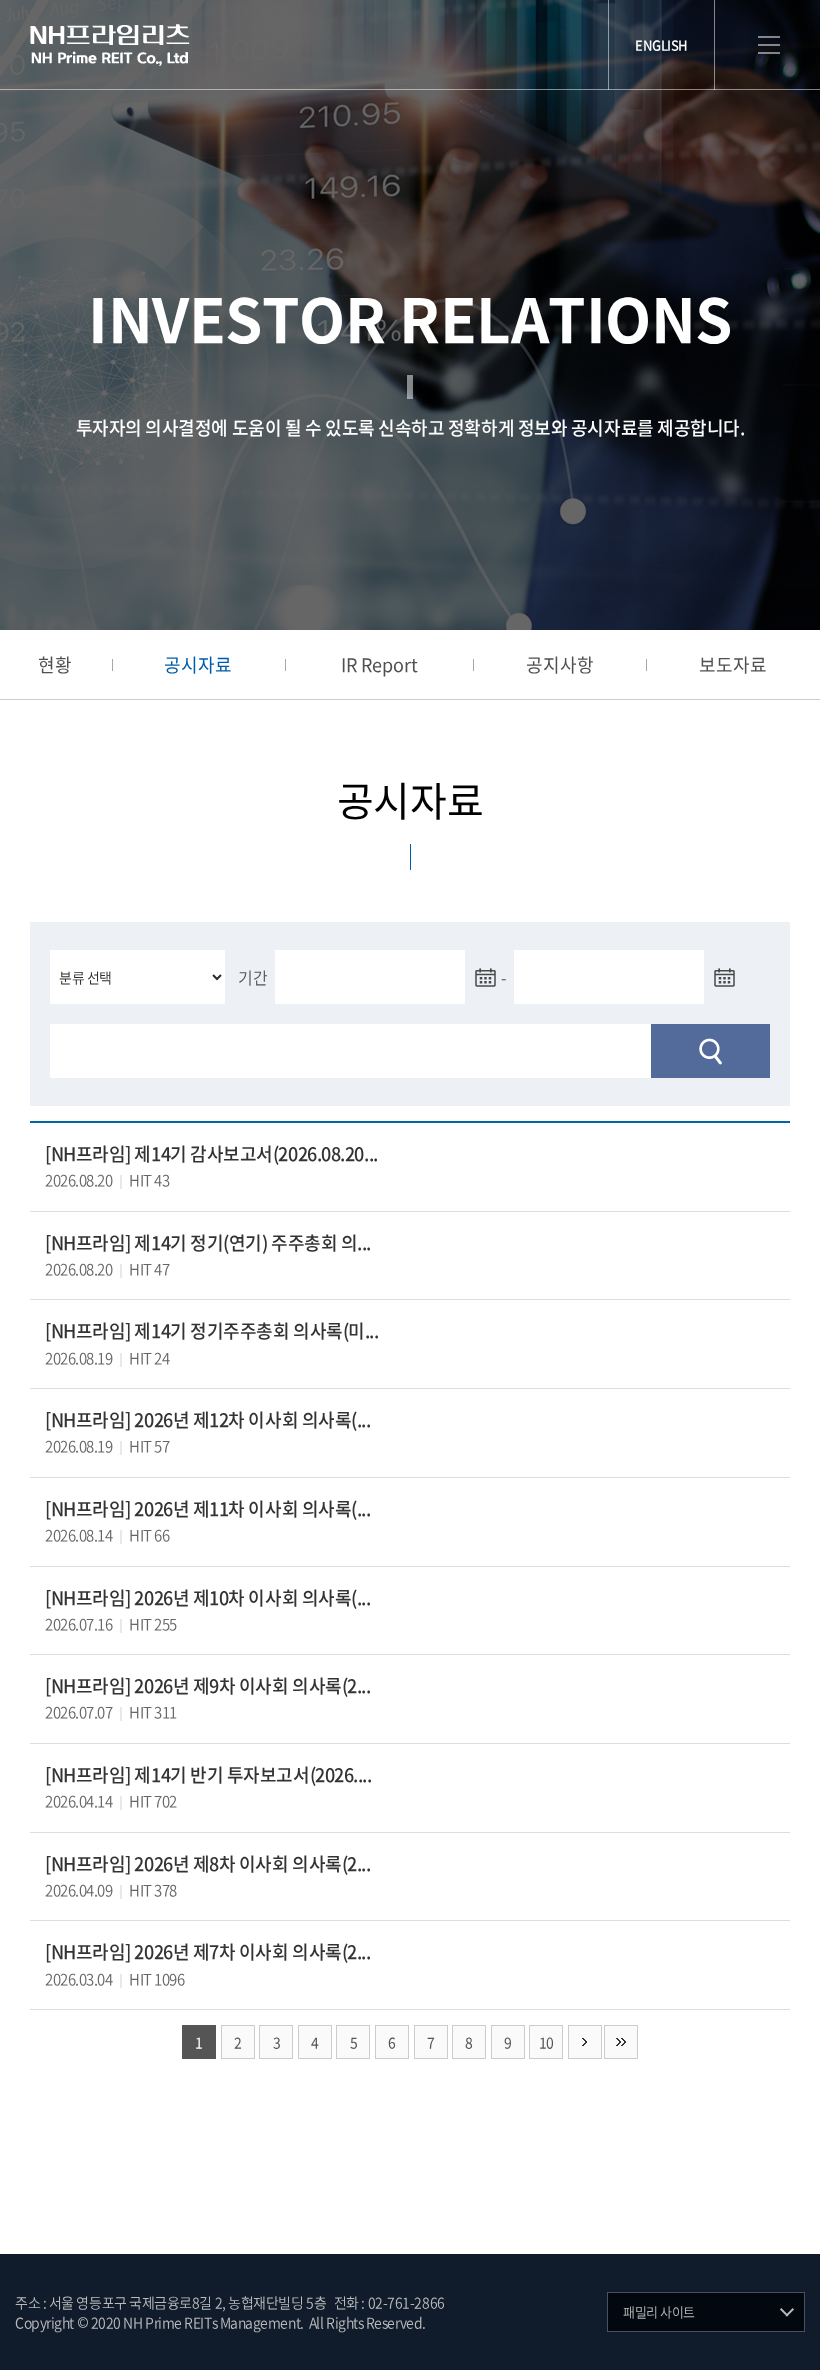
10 (546, 2042)
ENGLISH (661, 44)
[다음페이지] (585, 2042)
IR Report (379, 664)
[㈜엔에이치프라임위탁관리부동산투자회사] (110, 45)
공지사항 (560, 664)
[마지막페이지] (621, 2042)
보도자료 (733, 664)
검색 (710, 1051)
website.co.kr (545, 2322)
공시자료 (198, 664)
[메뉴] (769, 45)
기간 (252, 977)
